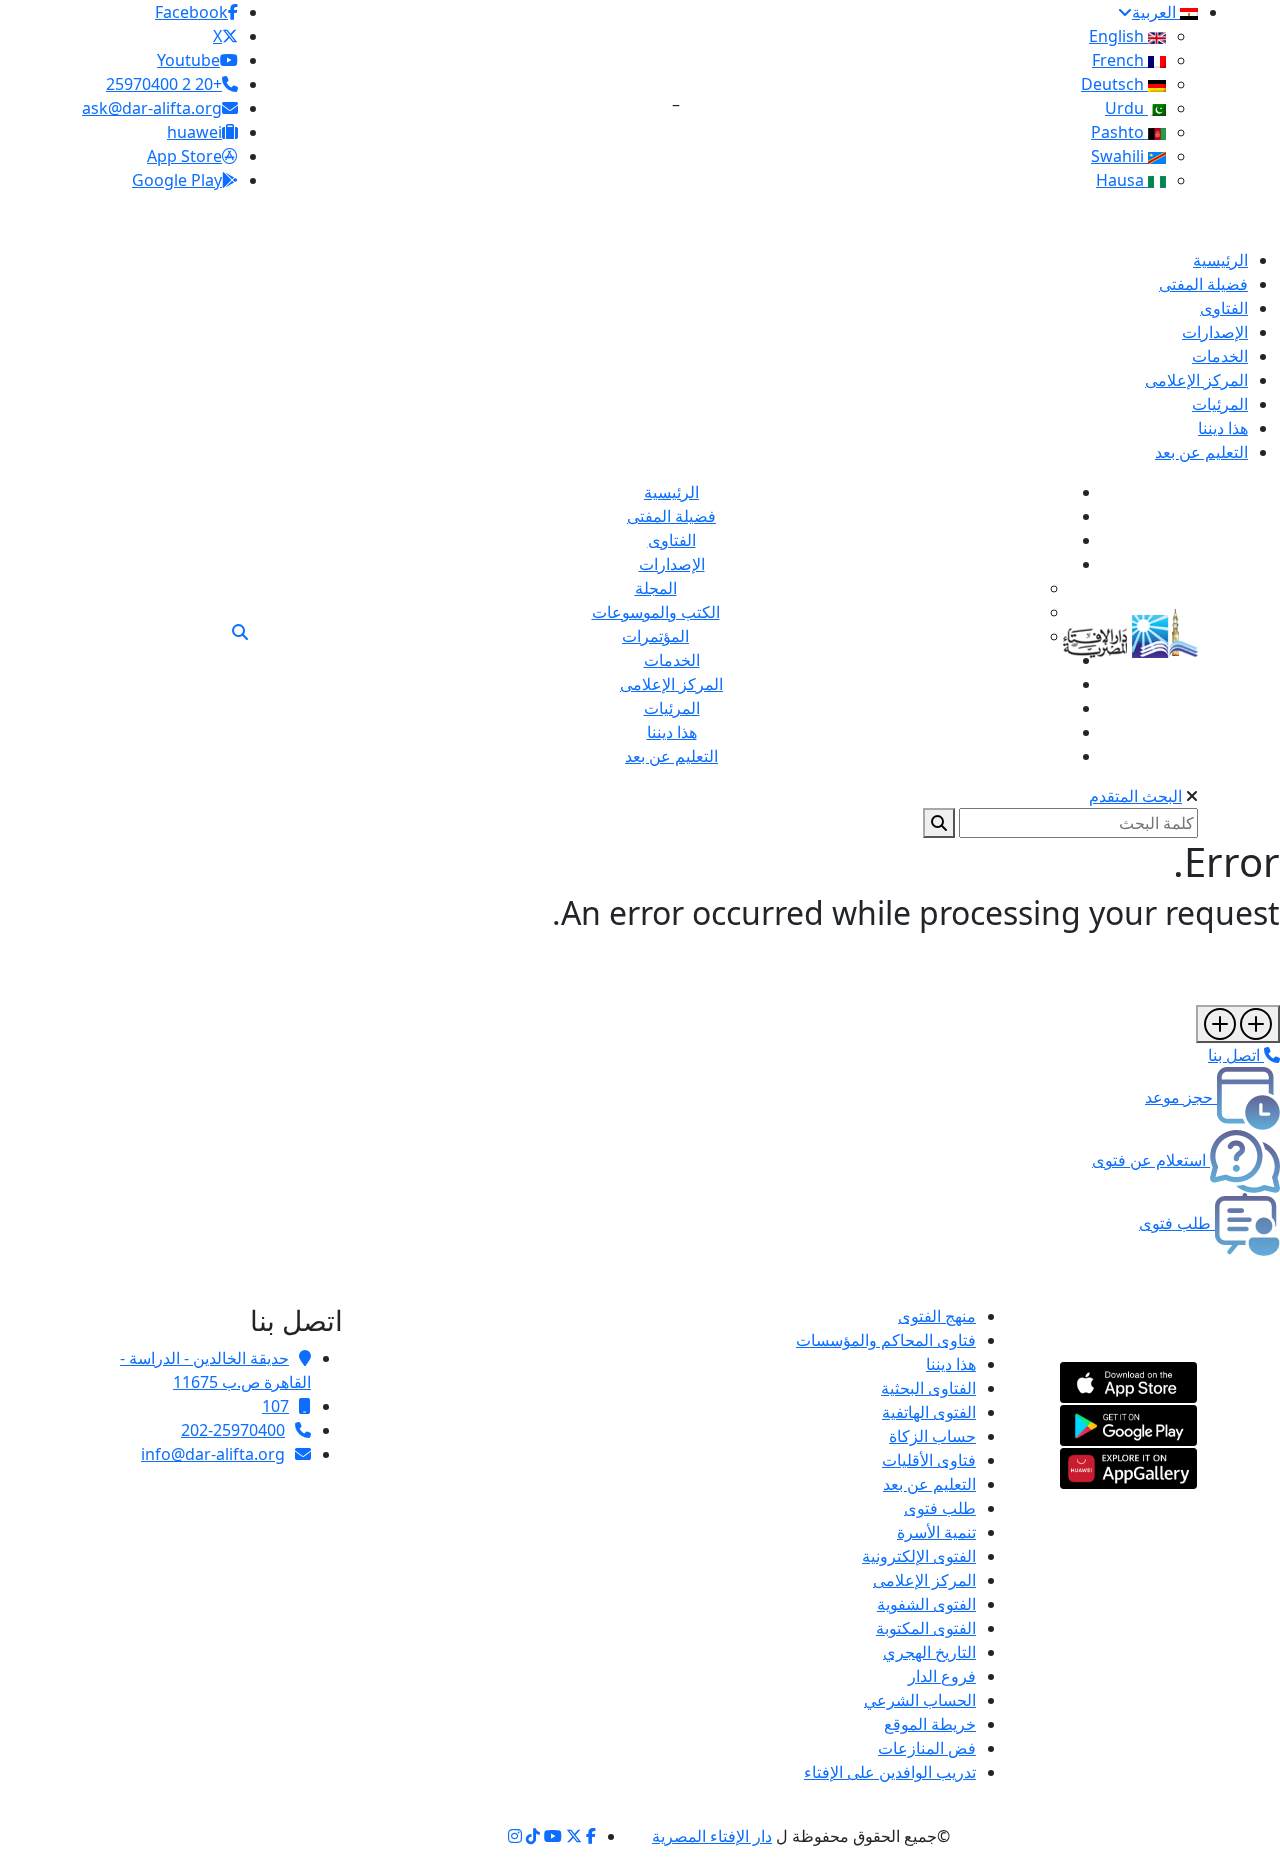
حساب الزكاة (932, 1436)
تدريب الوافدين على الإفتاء (890, 1772)
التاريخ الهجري (929, 1652)
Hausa (1122, 180)
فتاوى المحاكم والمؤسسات (886, 1340)
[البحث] (240, 632)
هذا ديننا (951, 1364)
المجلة (656, 588)
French (1120, 60)
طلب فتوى (940, 1508)
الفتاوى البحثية (928, 1388)
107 (275, 1406)
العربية (1156, 12)
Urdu (1126, 108)
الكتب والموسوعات (656, 612)
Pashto (1119, 132)
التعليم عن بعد (929, 1484)
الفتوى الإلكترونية (919, 1556)
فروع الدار (942, 1676)
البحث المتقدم (1135, 796)
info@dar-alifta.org (213, 1454)
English (1118, 36)
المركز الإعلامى (924, 1580)
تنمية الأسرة (936, 1532)
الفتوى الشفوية (926, 1604)
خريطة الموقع (930, 1724)
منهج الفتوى (937, 1316)
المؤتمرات (655, 636)
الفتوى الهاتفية (929, 1412)
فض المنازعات (927, 1748)
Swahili (1119, 156)
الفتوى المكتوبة (926, 1628)
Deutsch (1114, 84)
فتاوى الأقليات (929, 1460)
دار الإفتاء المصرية (712, 1836)
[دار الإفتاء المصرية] (1130, 629)
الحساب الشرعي (920, 1700)
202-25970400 (233, 1430)
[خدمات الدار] (1238, 1024)
